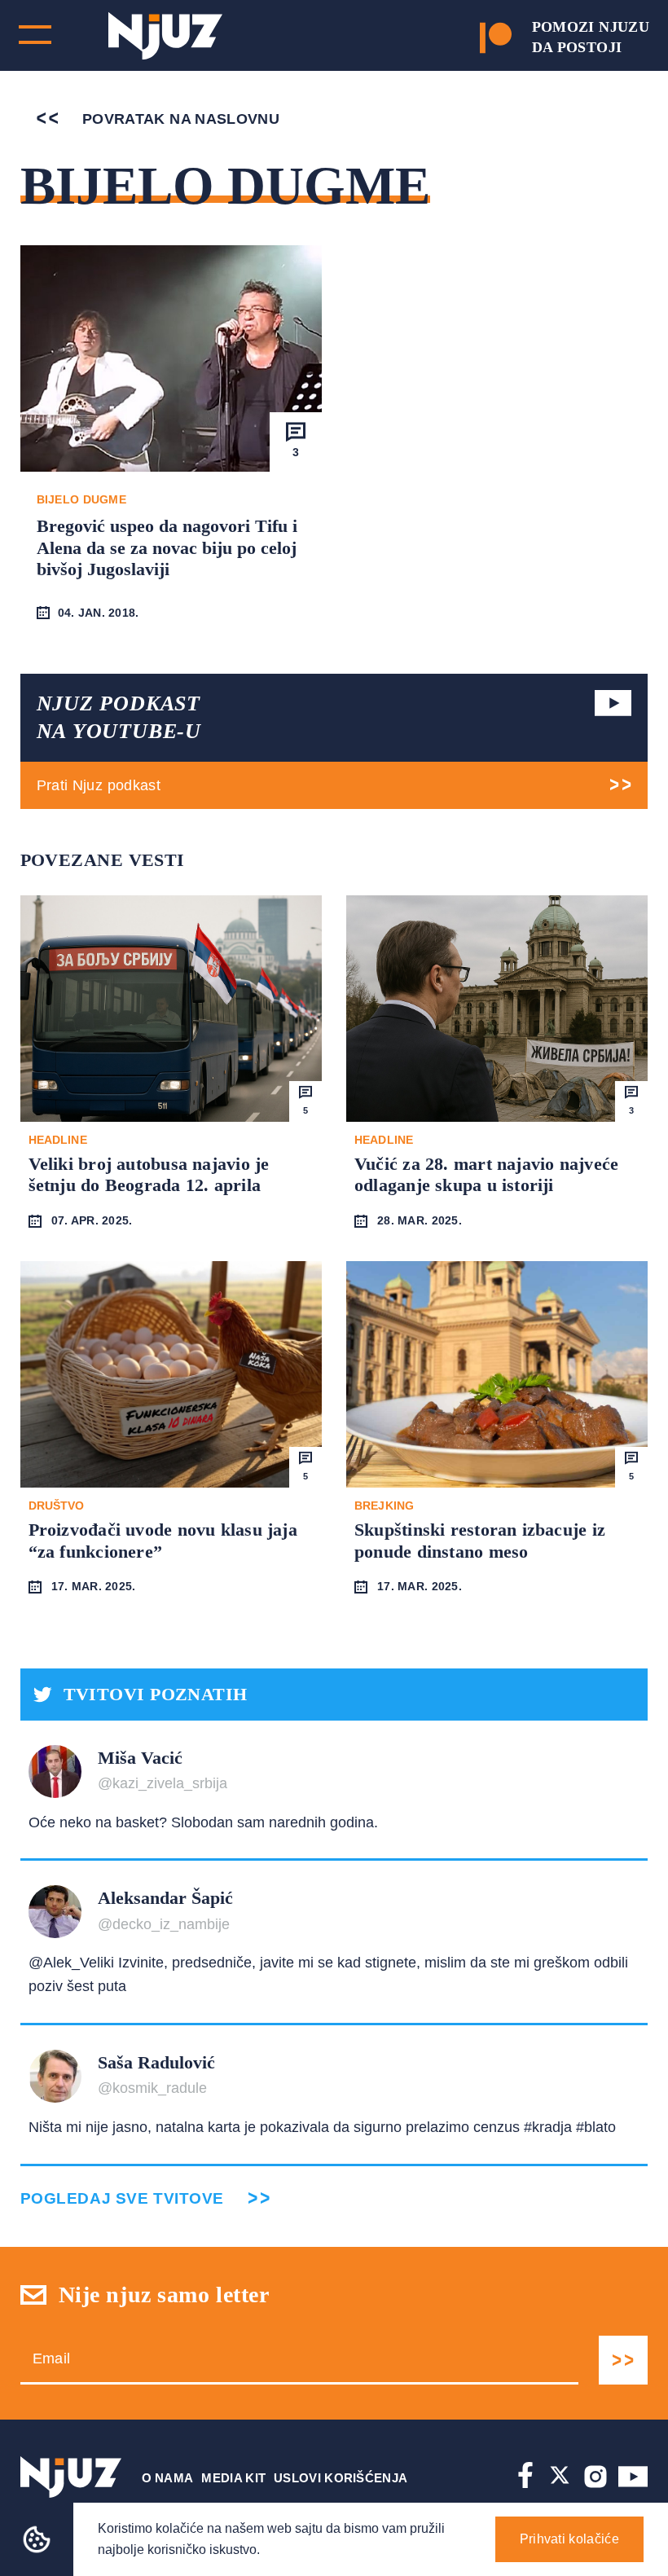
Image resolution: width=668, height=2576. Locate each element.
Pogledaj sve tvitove (122, 2198)
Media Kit (233, 2478)
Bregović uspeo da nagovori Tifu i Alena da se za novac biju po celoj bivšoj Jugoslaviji (167, 547)
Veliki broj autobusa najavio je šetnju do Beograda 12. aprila (149, 1174)
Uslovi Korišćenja (341, 2478)
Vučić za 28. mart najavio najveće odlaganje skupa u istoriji (486, 1174)
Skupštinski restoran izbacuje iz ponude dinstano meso (480, 1540)
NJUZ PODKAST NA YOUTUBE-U (119, 717)
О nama (168, 2478)
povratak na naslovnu (179, 119)
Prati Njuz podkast (99, 785)
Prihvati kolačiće (569, 2539)
